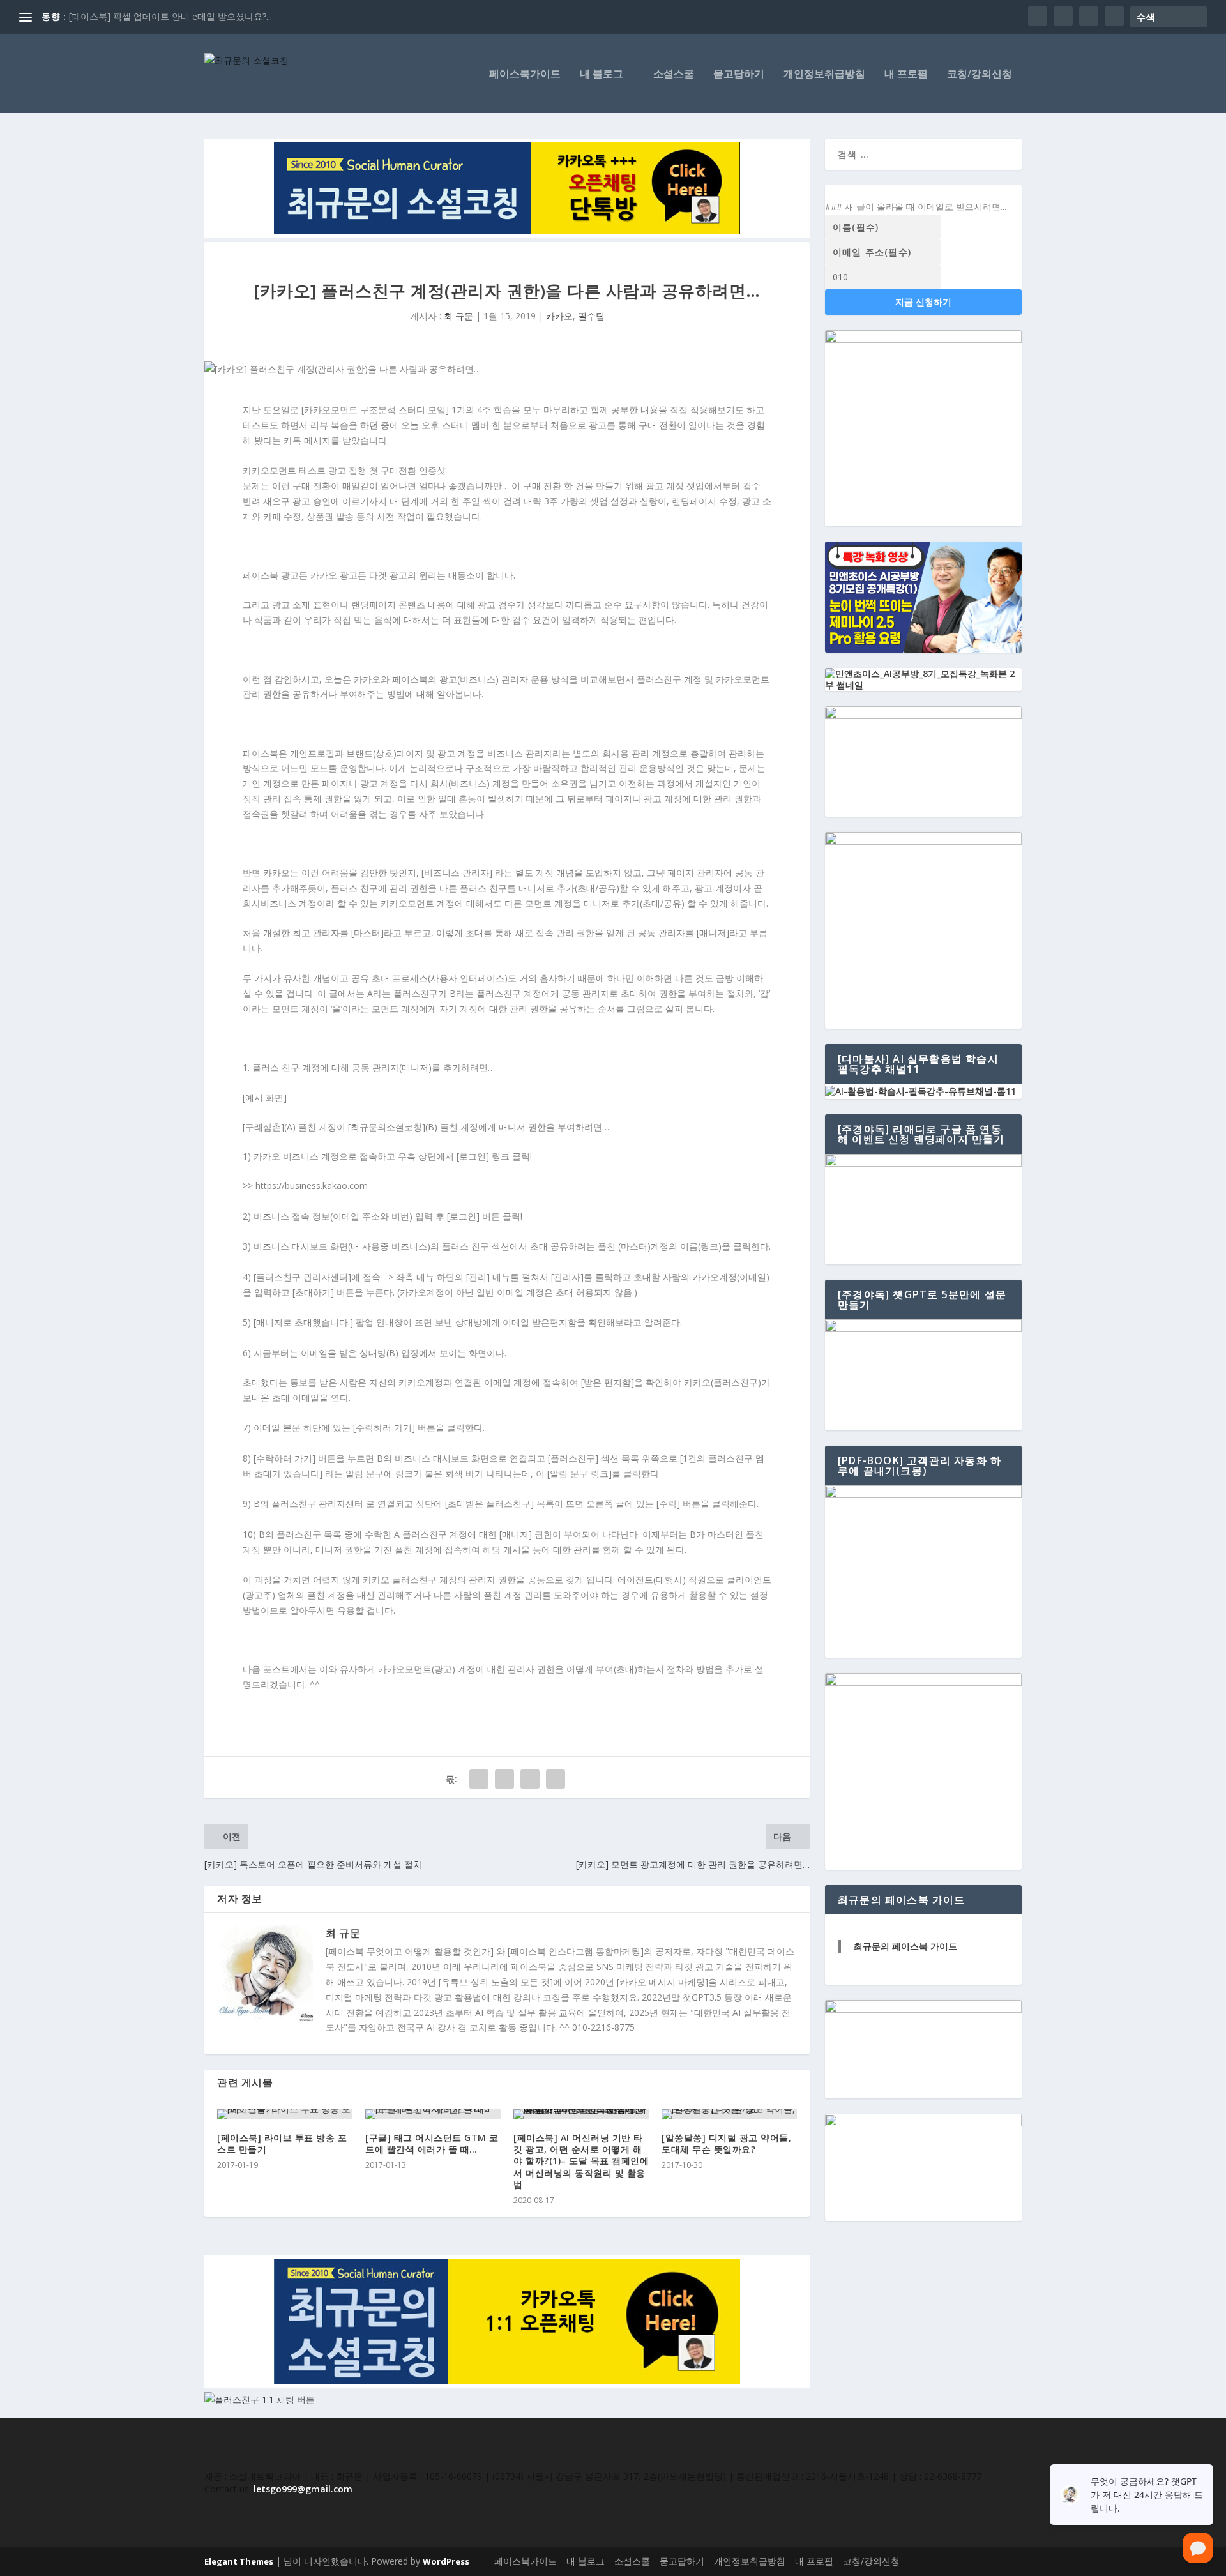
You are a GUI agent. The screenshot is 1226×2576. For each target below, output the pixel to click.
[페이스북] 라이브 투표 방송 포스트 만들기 (282, 2143)
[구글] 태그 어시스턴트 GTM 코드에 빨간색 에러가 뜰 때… (432, 2143)
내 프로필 (906, 74)
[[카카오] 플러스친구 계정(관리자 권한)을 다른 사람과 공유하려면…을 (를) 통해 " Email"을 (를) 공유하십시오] (530, 1779)
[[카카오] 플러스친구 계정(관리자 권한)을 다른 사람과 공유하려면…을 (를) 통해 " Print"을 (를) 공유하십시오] (556, 1779)
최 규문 (458, 316)
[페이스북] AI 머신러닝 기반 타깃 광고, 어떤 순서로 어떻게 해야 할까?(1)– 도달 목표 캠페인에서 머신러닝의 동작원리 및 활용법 (581, 2161)
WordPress (446, 2561)
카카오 (559, 316)
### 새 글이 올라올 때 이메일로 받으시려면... (916, 207)
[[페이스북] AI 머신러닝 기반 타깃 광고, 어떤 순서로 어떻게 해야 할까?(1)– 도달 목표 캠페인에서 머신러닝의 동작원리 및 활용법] (581, 2114)
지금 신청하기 (923, 302)
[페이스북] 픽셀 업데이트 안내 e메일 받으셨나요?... (170, 16)
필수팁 (591, 316)
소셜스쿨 (674, 74)
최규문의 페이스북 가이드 (905, 1946)
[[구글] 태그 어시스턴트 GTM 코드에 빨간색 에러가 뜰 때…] (433, 2114)
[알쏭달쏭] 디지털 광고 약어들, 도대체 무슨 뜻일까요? (726, 2143)
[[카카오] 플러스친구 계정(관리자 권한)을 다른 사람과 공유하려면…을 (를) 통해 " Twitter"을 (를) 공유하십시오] (504, 1779)
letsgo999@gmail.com (303, 2489)
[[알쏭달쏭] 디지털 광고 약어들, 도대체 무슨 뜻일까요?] (729, 2114)
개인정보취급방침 (824, 74)
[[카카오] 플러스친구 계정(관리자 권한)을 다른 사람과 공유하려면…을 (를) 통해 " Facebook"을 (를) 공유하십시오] (479, 1779)
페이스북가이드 (525, 74)
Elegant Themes (239, 2561)
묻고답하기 (739, 74)
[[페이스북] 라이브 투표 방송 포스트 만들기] (285, 2114)
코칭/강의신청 (980, 74)
